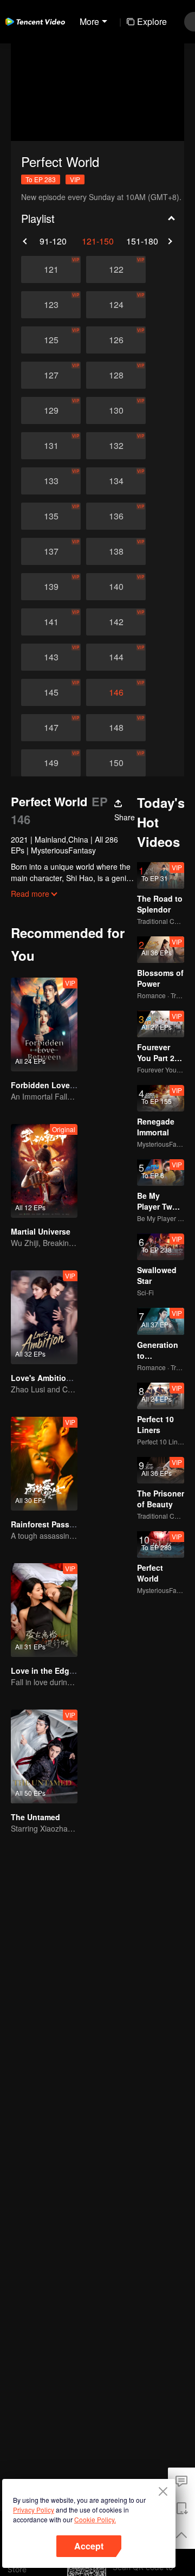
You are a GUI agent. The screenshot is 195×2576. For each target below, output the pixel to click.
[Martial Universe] (44, 1171)
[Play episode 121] (51, 269)
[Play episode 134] (116, 481)
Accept (89, 2546)
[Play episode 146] (116, 692)
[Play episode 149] (51, 763)
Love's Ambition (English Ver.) (66, 1378)
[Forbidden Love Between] (44, 1024)
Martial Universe (41, 1231)
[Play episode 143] (51, 657)
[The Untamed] (44, 1756)
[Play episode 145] (51, 692)
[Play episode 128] (116, 375)
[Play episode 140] (116, 587)
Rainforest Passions (48, 1524)
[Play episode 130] (116, 410)
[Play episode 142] (116, 622)
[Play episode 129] (51, 410)
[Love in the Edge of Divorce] (44, 1610)
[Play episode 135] (51, 516)
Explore (152, 21)
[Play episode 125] (51, 340)
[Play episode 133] (51, 481)
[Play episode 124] (116, 305)
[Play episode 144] (116, 657)
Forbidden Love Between (57, 1085)
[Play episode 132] (116, 446)
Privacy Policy (34, 2510)
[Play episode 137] (51, 551)
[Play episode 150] (116, 763)
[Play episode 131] (51, 446)
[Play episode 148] (116, 728)
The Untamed (35, 1817)
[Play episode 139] (51, 587)
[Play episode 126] (116, 340)
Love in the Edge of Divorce (62, 1671)
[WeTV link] (35, 22)
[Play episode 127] (51, 375)
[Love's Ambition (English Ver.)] (44, 1317)
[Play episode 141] (51, 622)
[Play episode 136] (116, 516)
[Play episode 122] (116, 269)
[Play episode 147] (51, 728)
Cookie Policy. (95, 2519)
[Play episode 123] (51, 305)
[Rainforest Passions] (44, 1464)
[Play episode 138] (116, 551)
